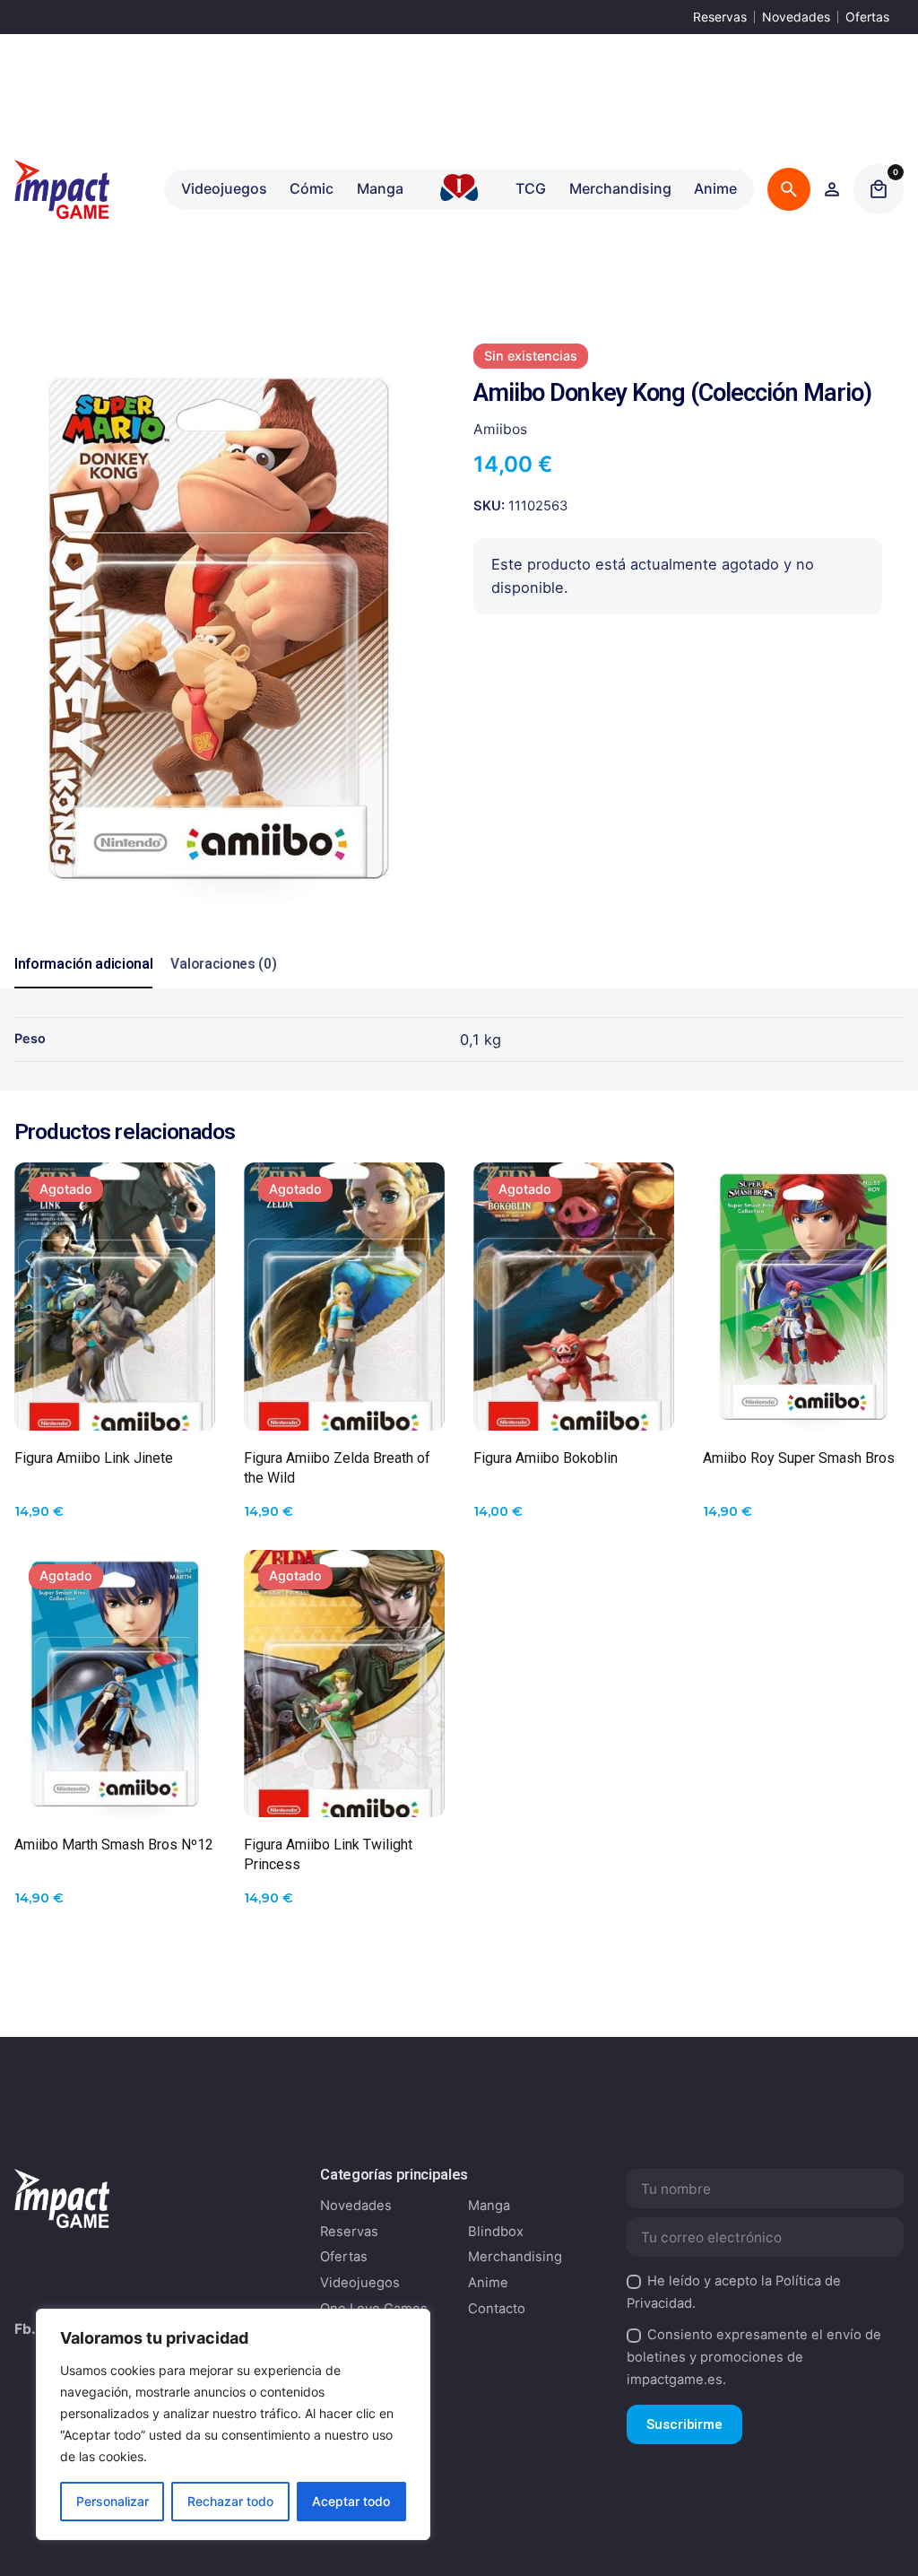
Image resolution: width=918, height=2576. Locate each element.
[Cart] (879, 189)
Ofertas (867, 17)
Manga (489, 2206)
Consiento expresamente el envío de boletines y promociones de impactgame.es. (754, 2357)
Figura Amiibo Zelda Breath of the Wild (337, 1468)
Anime (488, 2283)
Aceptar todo (351, 2501)
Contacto (497, 2309)
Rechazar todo (230, 2501)
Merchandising (515, 2257)
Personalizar (113, 2501)
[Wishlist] (832, 189)
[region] (233, 2424)
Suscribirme (684, 2424)
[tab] (83, 988)
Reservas (720, 17)
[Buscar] (789, 189)
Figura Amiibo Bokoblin (546, 1458)
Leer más (115, 1404)
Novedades (796, 17)
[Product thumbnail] (115, 1297)
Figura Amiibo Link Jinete (94, 1458)
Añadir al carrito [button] (803, 1404)
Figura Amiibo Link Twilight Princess (328, 1854)
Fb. (25, 2329)
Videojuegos (360, 2283)
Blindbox (496, 2232)
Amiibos (500, 429)
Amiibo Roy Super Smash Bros (799, 1458)
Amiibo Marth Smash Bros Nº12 (114, 1845)
